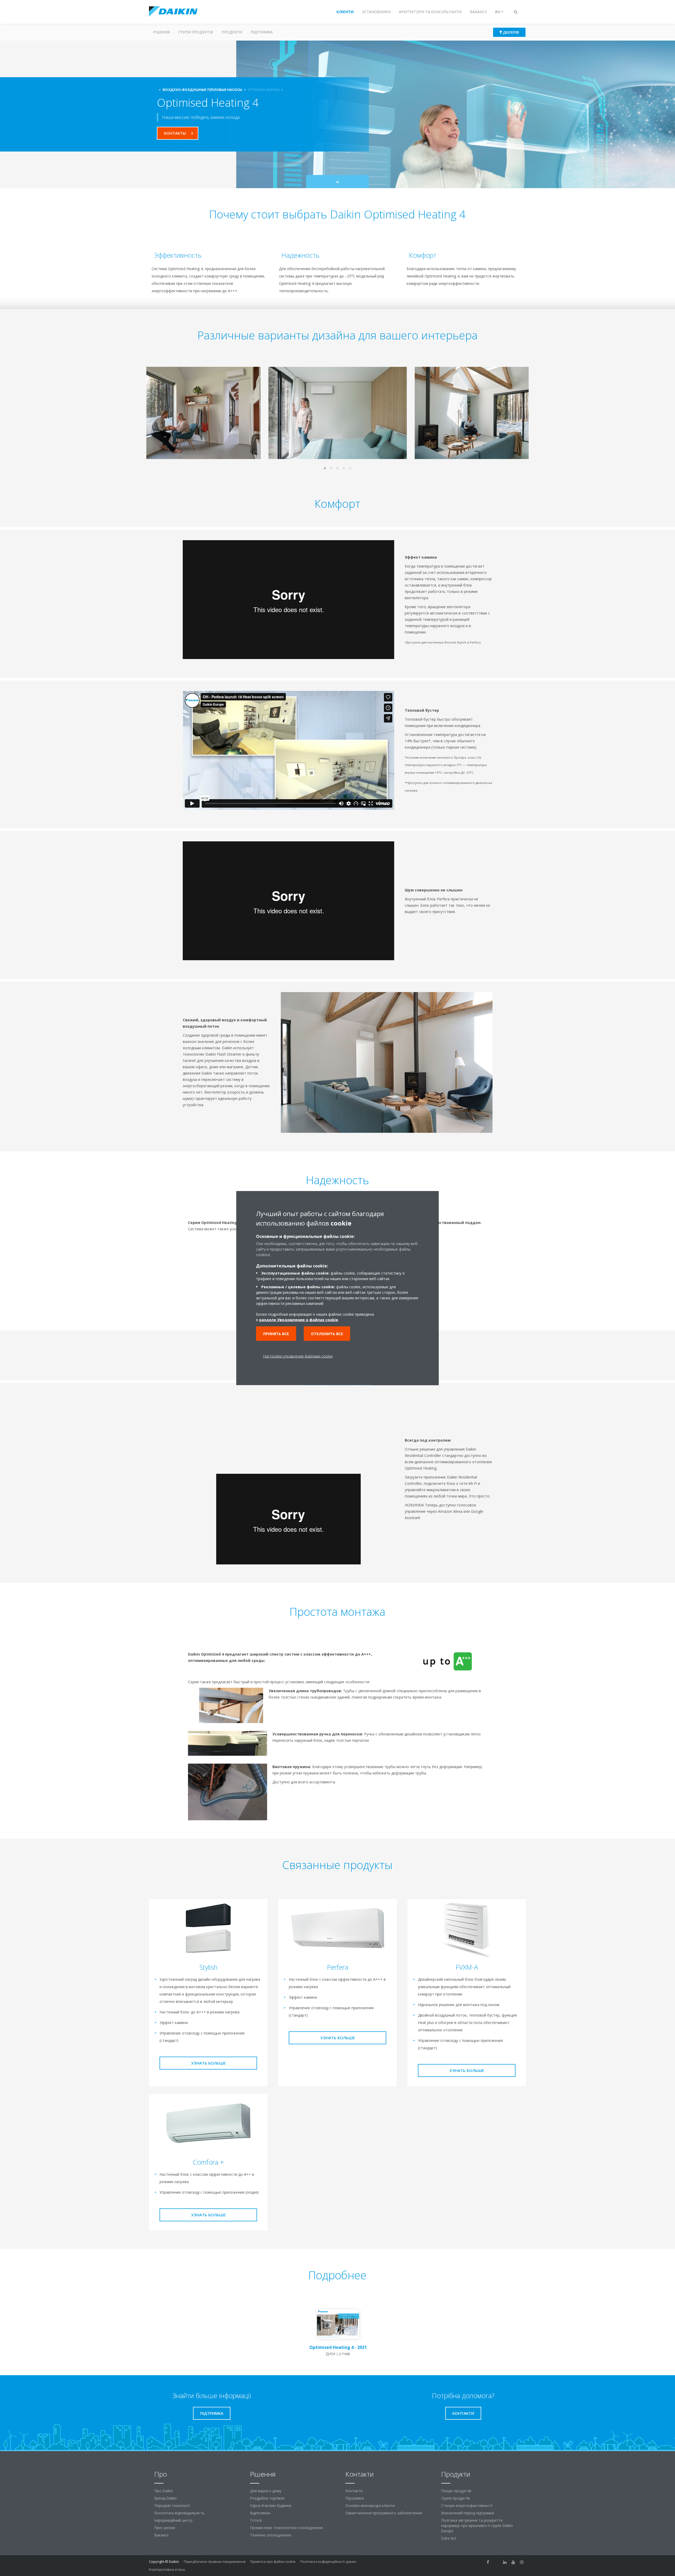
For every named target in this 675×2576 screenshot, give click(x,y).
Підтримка (262, 32)
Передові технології (172, 2506)
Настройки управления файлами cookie (298, 1356)
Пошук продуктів (456, 2491)
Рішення (161, 32)
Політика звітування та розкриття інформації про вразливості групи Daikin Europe (477, 2526)
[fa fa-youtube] (513, 2562)
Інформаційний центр (173, 2520)
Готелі (256, 2520)
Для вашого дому (266, 2491)
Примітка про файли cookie (273, 2562)
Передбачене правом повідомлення (215, 2562)
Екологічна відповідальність (179, 2513)
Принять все (276, 1334)
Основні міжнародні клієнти (370, 2506)
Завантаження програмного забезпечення (384, 2513)
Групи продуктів (196, 32)
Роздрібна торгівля (267, 2498)
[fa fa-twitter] (496, 2562)
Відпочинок (260, 2513)
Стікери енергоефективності (467, 2506)
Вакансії (161, 2535)
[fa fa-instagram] (522, 2562)
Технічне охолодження (271, 2535)
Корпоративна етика (167, 2569)
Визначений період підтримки (468, 2513)
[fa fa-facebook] (488, 2562)
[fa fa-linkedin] (505, 2562)
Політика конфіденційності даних (328, 2562)
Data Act (449, 2538)
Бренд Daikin (165, 2498)
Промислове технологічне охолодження (286, 2528)
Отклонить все (327, 1334)
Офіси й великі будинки (271, 2506)
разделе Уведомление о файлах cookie (299, 1320)
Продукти (232, 32)
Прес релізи (165, 2528)
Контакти (354, 2491)
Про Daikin (164, 2491)
